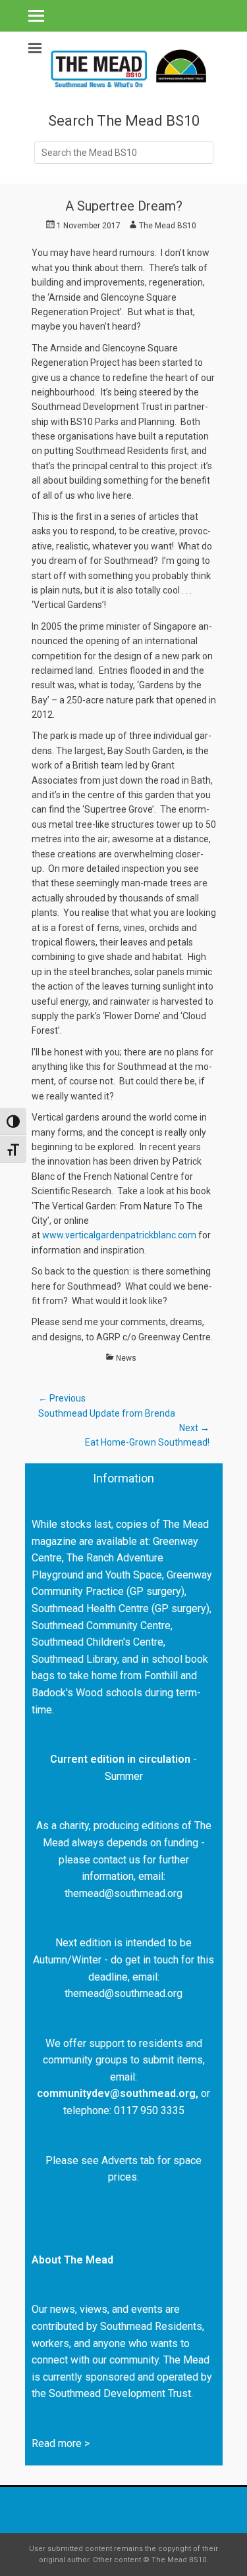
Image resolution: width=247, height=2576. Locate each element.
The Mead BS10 (168, 226)
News (126, 1358)
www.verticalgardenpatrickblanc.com (119, 1235)
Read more (57, 2443)
